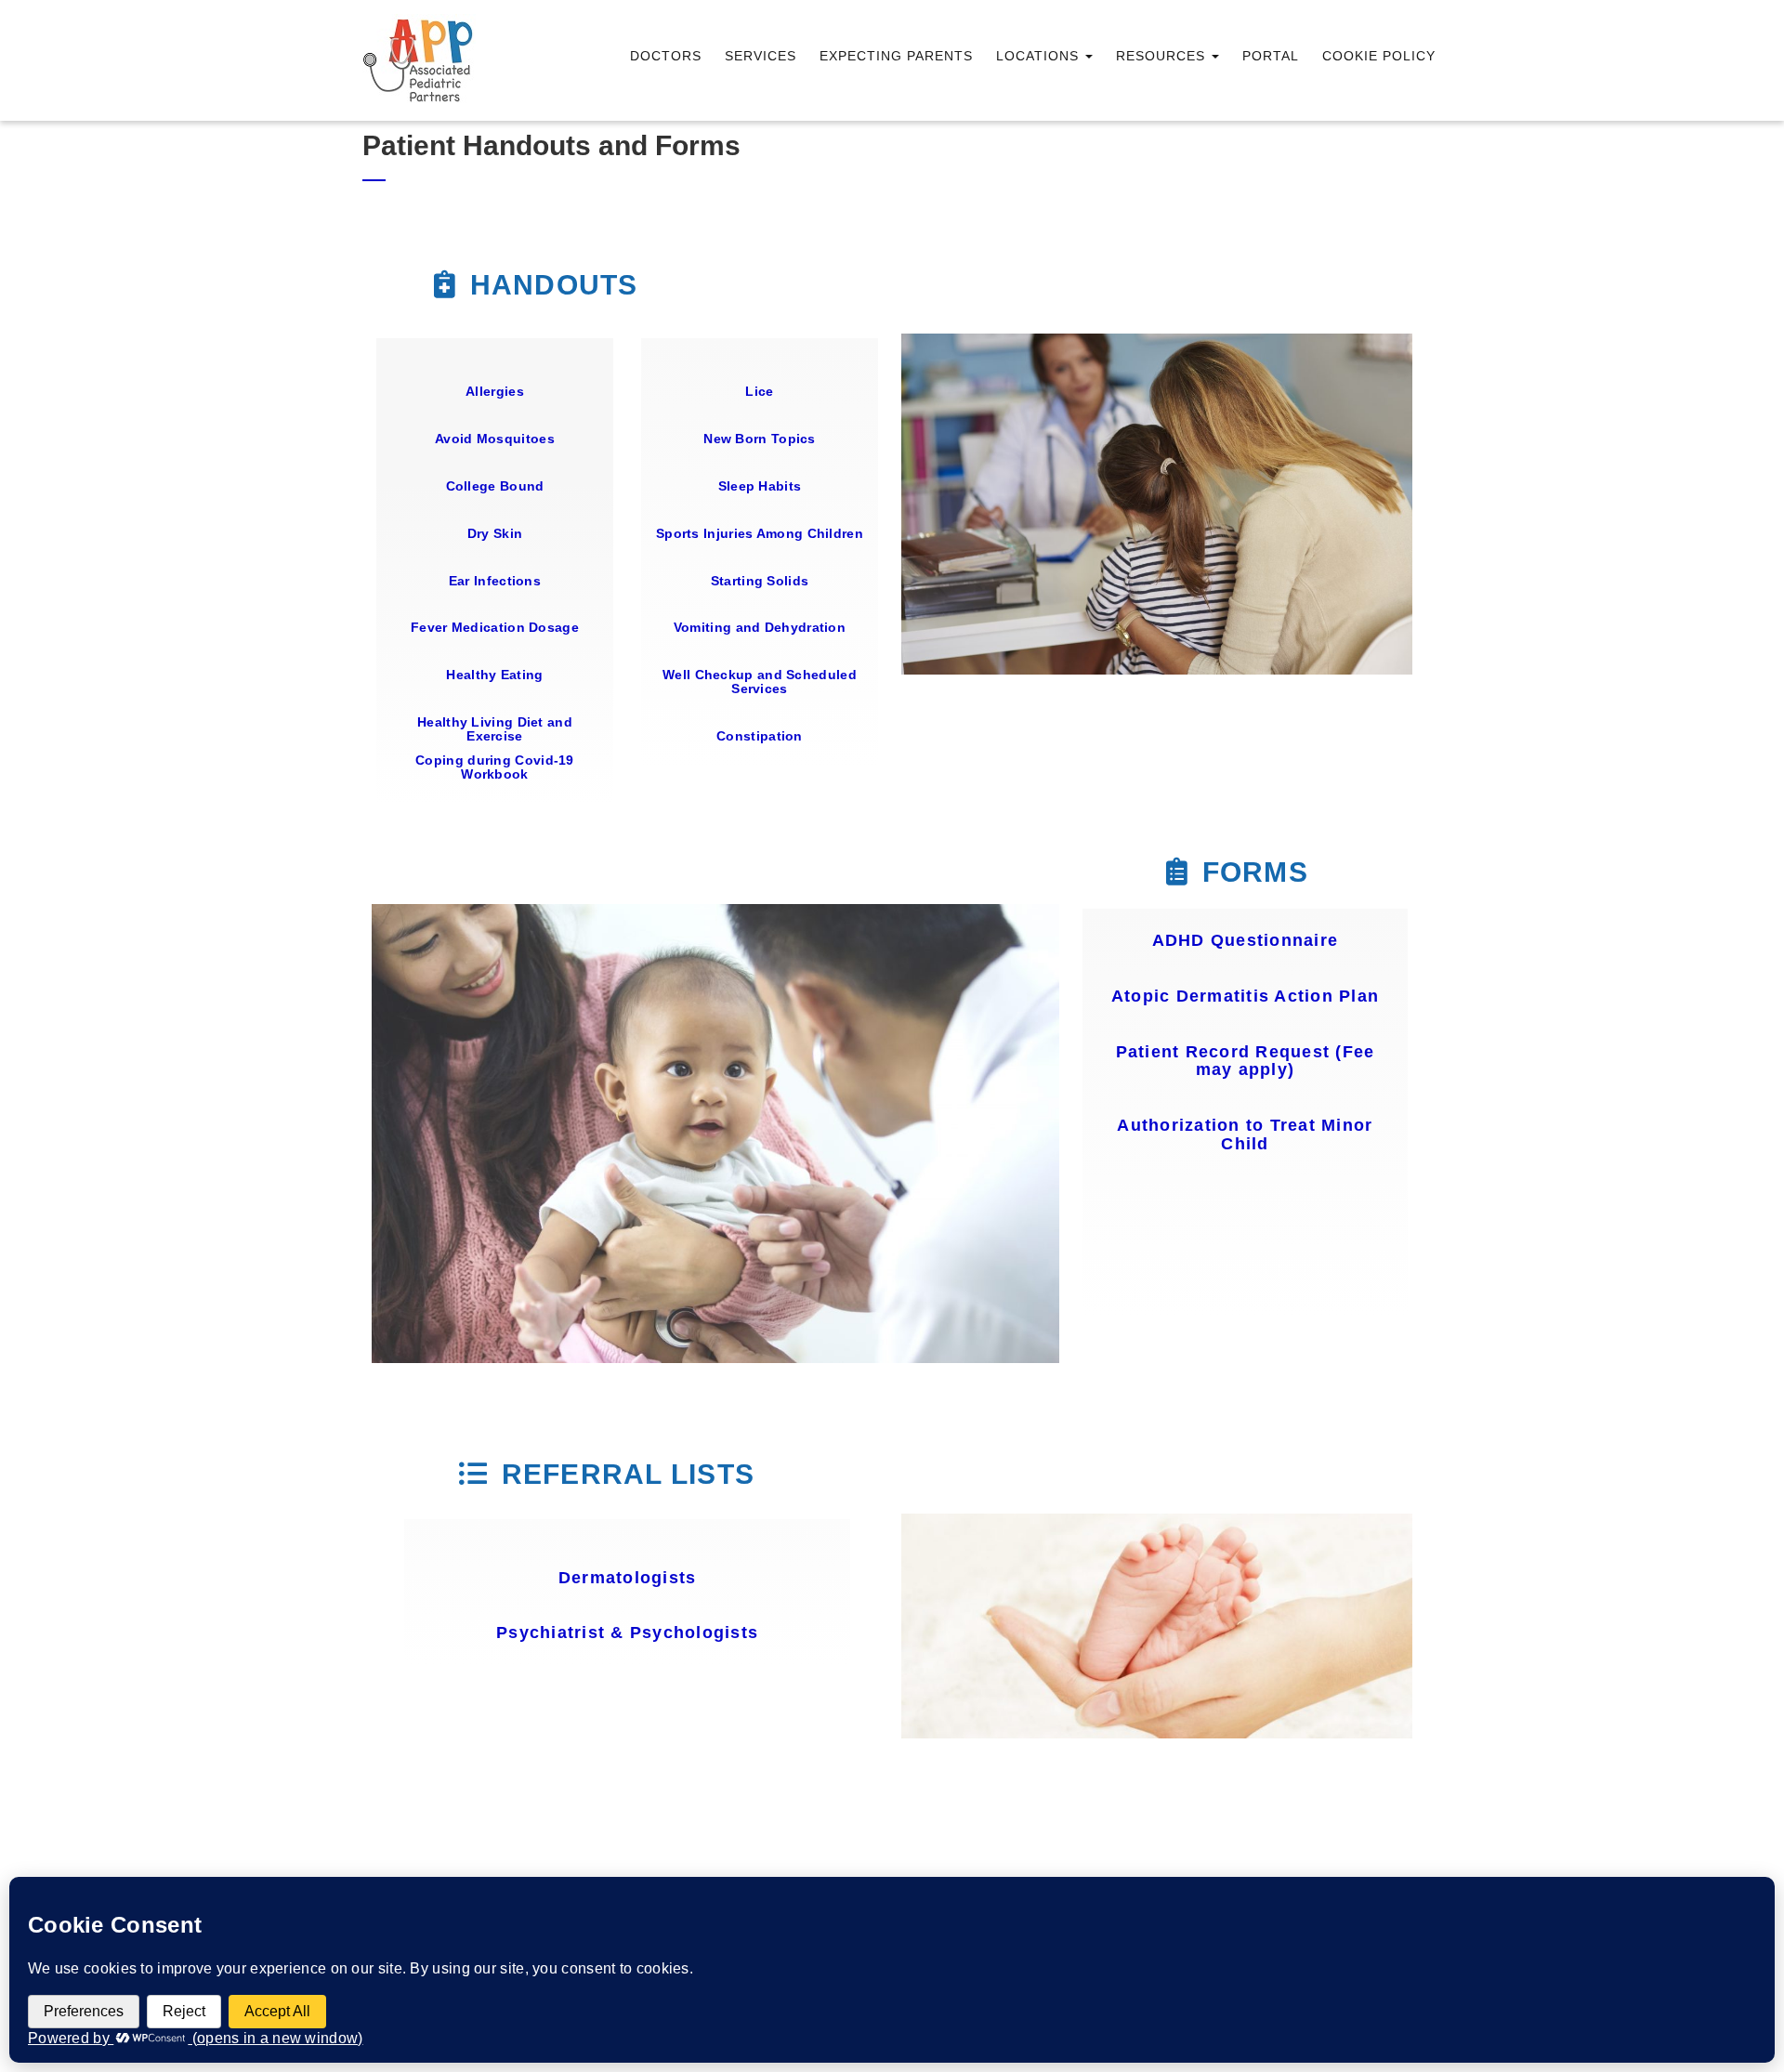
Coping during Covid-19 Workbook (495, 767)
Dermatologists (628, 1578)
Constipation (760, 736)
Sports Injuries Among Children (760, 533)
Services (761, 56)
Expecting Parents (896, 56)
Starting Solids (760, 581)
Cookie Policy (1379, 56)
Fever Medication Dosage (495, 627)
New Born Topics (760, 439)
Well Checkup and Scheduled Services (760, 682)
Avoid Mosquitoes (495, 439)
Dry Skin (495, 533)
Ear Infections (495, 581)
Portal (1271, 56)
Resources (1163, 56)
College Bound (495, 486)
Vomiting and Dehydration (760, 627)
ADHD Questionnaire (1246, 940)
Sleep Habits (760, 486)
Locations (1040, 56)
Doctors (666, 56)
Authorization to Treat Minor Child (1245, 1134)
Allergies (495, 391)
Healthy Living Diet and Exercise (495, 729)
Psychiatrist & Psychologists (627, 1633)
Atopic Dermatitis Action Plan (1245, 996)
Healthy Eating (494, 675)
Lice (759, 391)
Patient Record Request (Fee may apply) (1246, 1061)
